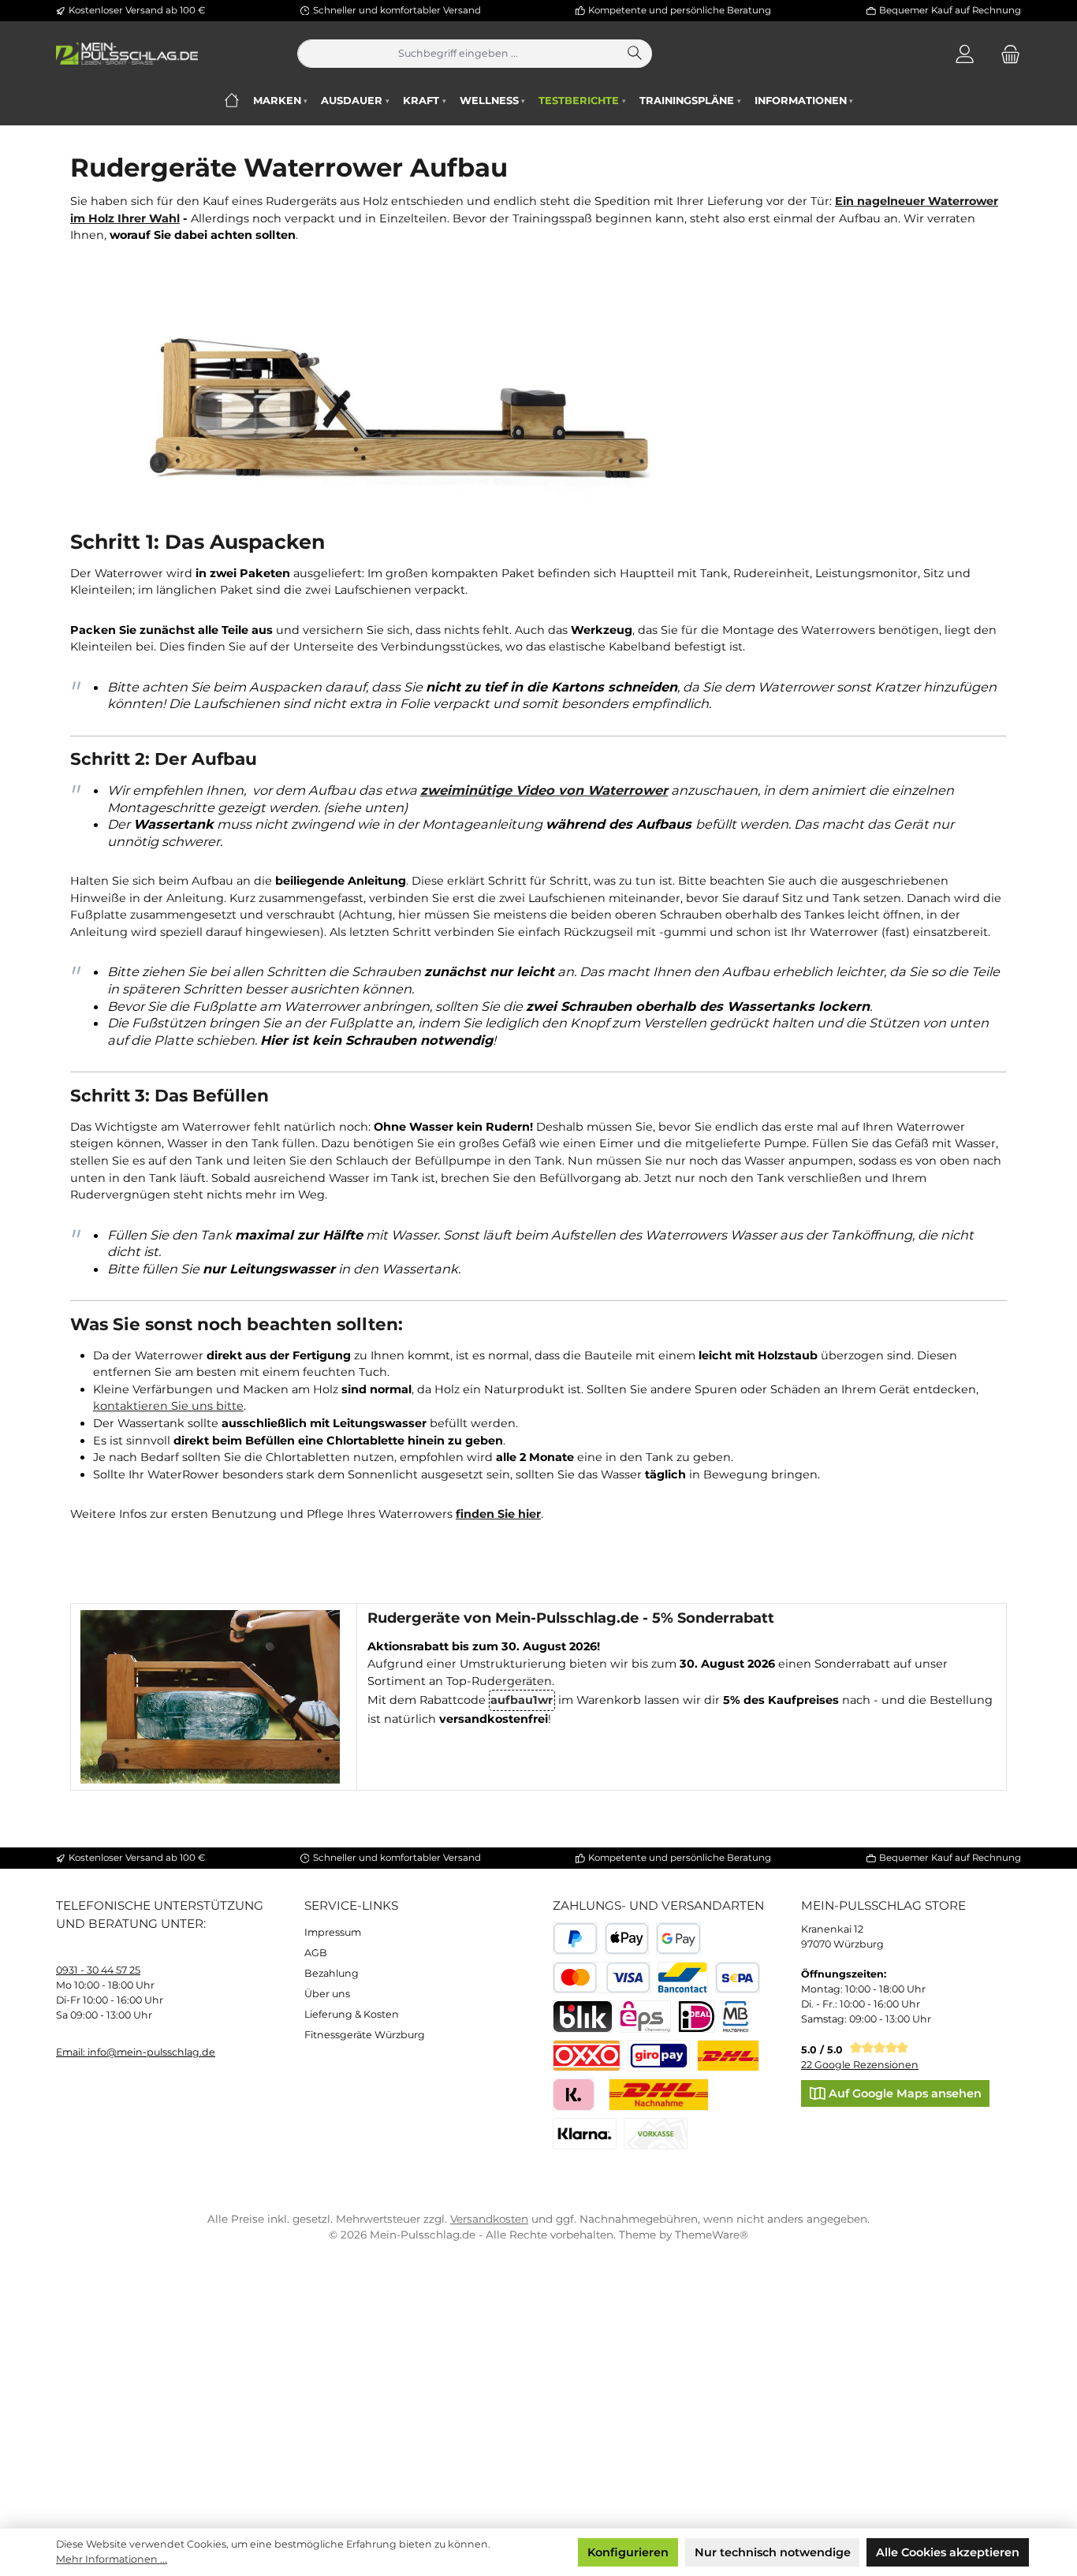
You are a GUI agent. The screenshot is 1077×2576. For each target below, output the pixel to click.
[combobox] (458, 54)
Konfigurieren (628, 2552)
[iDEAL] (697, 2017)
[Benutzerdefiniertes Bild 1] (728, 2056)
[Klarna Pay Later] (574, 2095)
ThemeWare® (712, 2235)
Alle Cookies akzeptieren (948, 2552)
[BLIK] (583, 2017)
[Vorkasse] (656, 2134)
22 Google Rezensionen (860, 2065)
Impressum (333, 1932)
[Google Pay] (678, 1939)
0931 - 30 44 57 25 (98, 1970)
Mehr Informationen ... (112, 2559)
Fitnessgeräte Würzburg (365, 2035)
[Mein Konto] (965, 54)
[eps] (645, 2017)
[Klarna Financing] (585, 2134)
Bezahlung (332, 1973)
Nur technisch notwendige (773, 2552)
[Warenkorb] (1006, 54)
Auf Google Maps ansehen (904, 2093)
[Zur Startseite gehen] (127, 54)
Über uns (327, 1994)
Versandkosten (489, 2219)
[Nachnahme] (659, 2095)
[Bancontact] (683, 1978)
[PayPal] (575, 1939)
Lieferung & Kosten (352, 2014)
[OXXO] (587, 2056)
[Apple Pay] (627, 1939)
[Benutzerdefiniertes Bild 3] (659, 2056)
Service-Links (351, 1905)
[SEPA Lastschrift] (738, 1978)
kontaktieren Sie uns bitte (168, 1406)
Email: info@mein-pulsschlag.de (136, 2052)
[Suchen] (635, 54)
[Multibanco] (736, 2017)
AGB (316, 1953)
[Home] (231, 101)
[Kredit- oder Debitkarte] (602, 1978)
